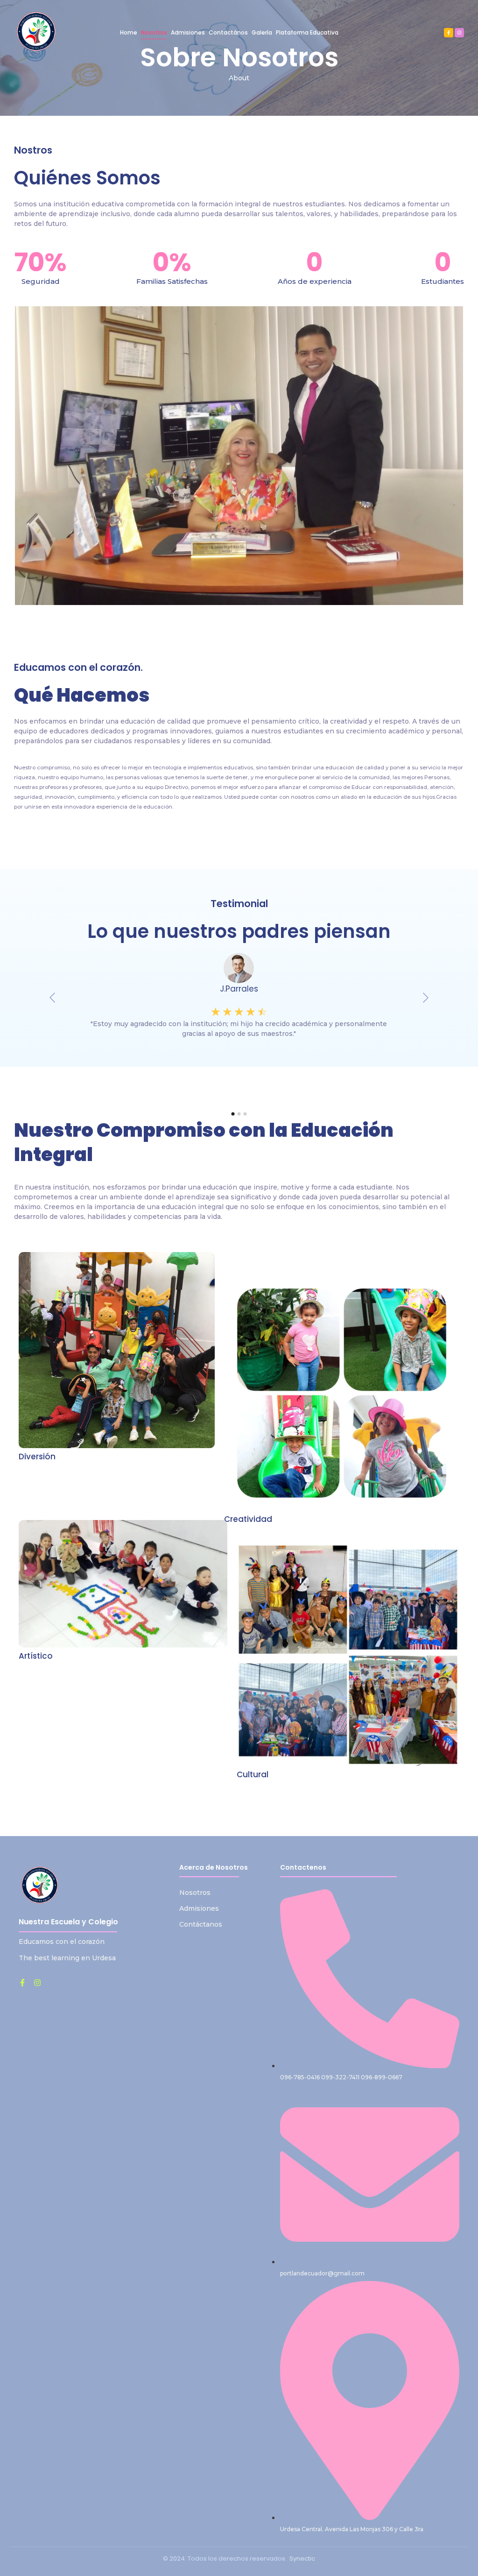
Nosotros (195, 1893)
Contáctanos (201, 1924)
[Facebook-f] (449, 33)
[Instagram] (459, 33)
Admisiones (199, 1908)
